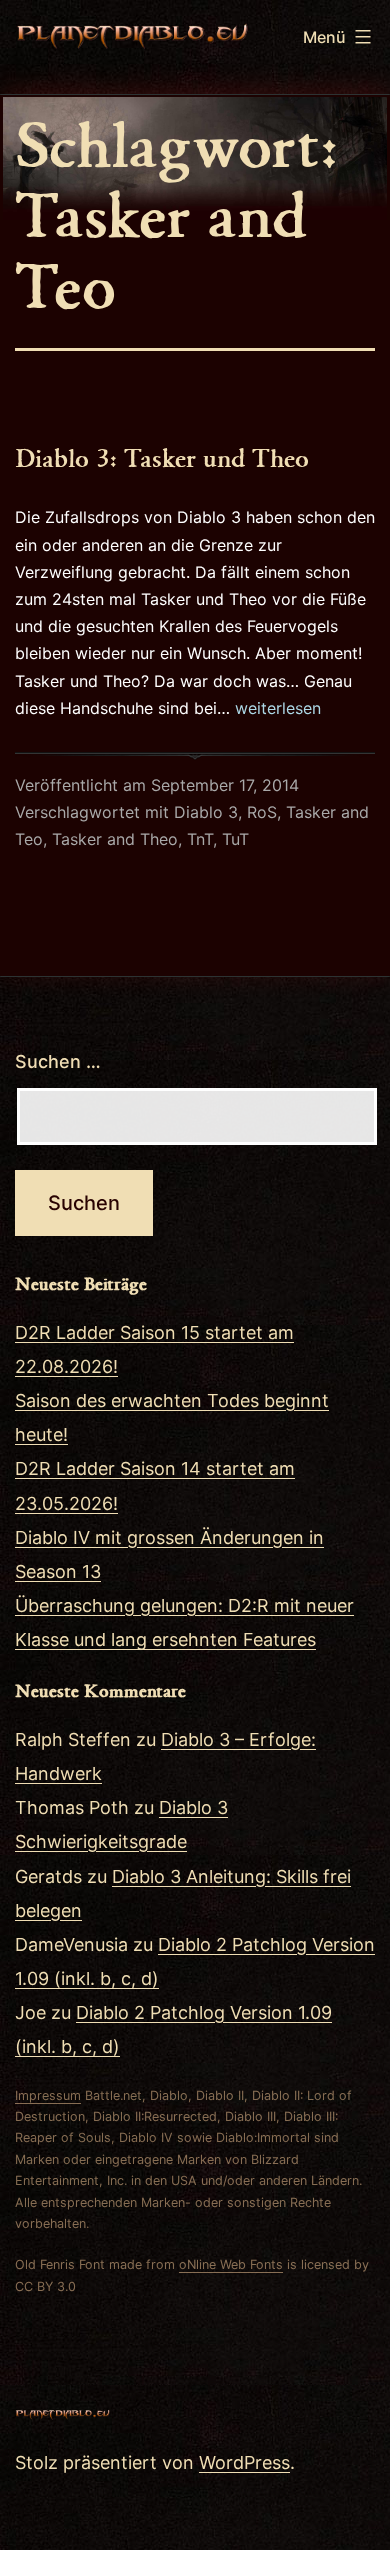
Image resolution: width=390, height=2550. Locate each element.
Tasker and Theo (115, 839)
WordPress (244, 2462)
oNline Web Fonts (231, 2264)
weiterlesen (278, 708)
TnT (200, 839)
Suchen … (58, 1061)
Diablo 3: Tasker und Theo (162, 457)
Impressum (48, 2095)
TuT (235, 839)
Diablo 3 (206, 812)
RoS (262, 812)
